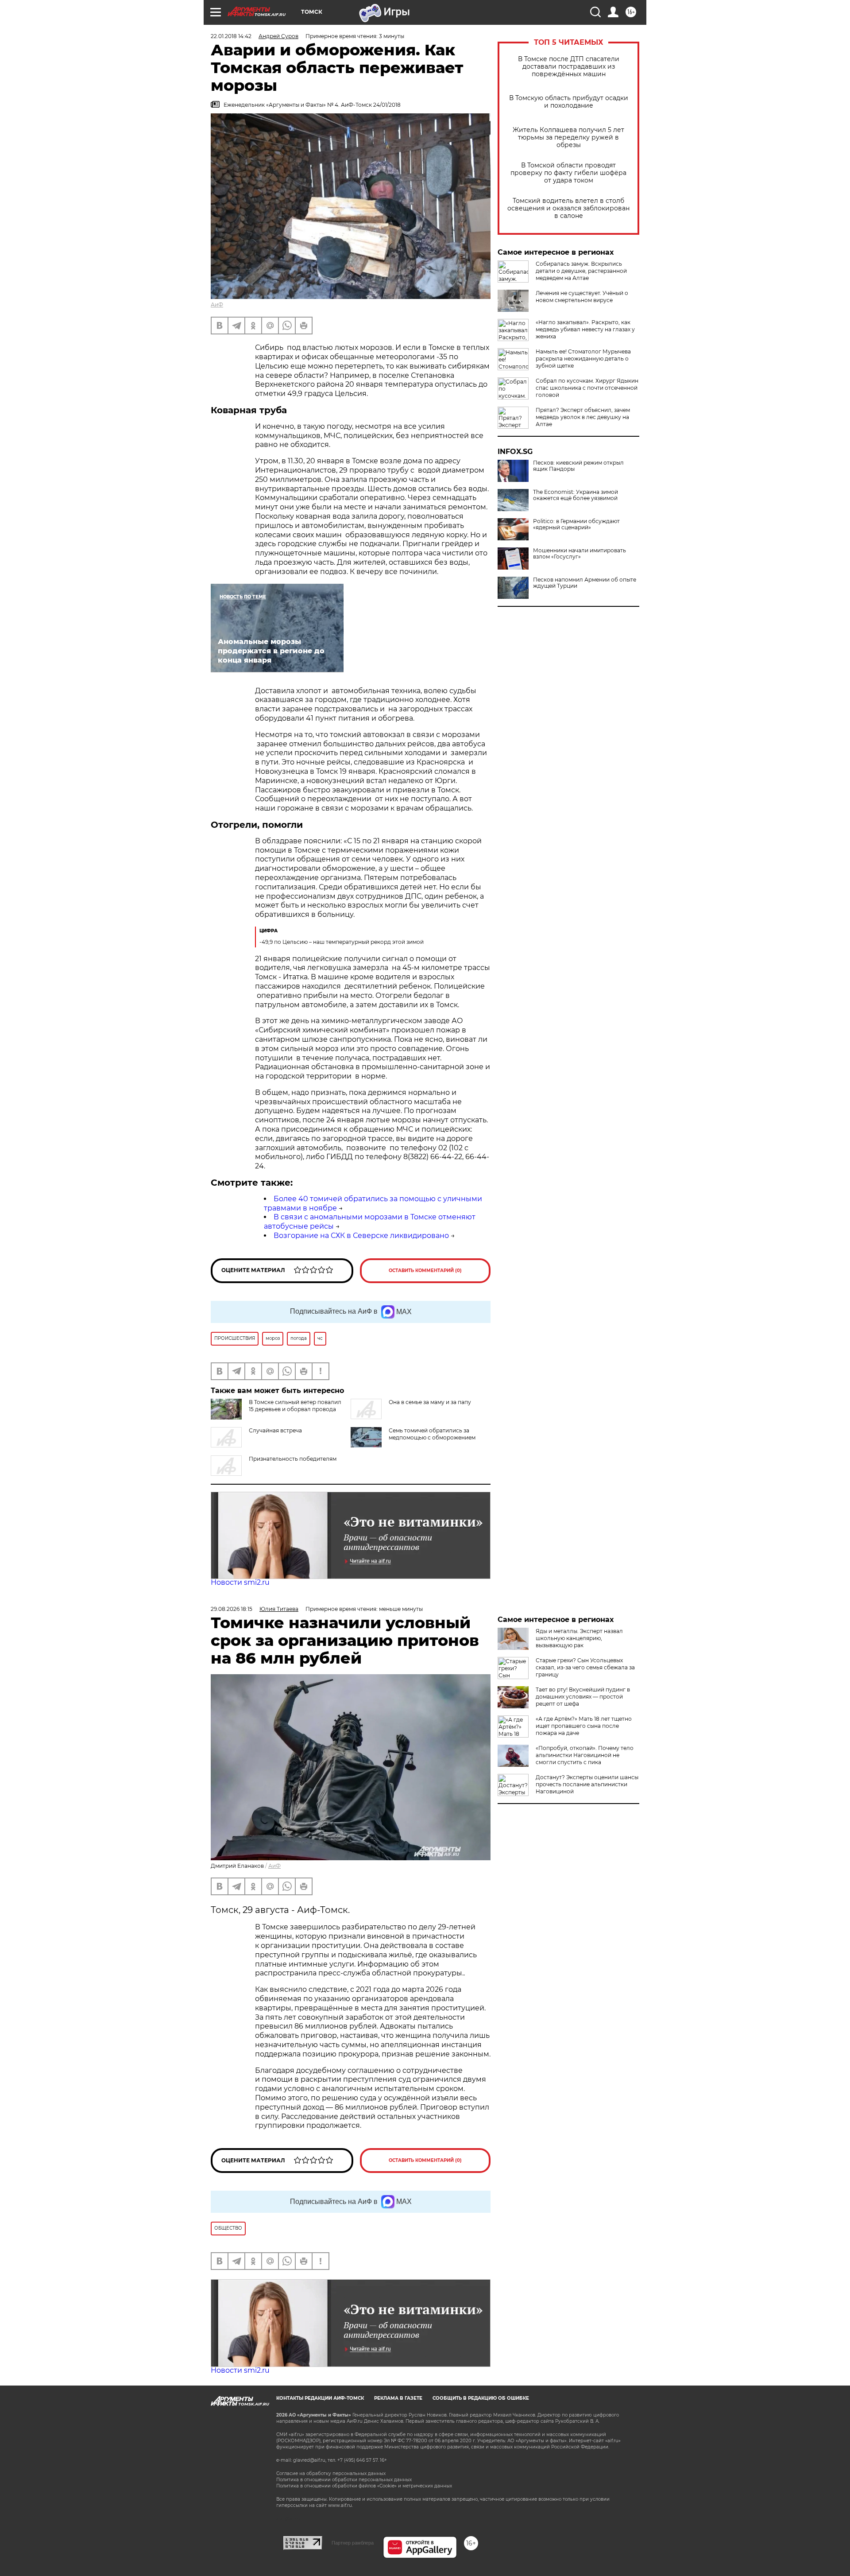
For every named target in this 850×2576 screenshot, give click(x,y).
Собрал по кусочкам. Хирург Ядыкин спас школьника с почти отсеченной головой (587, 388)
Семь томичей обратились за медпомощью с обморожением (432, 1434)
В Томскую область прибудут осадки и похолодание (569, 102)
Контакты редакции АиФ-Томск (320, 2398)
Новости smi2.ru (240, 1582)
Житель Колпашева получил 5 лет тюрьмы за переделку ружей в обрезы (568, 138)
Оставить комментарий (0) (425, 1271)
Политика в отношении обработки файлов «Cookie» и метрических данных (364, 2486)
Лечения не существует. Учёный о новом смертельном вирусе (582, 297)
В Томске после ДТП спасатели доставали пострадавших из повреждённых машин (569, 67)
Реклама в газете (398, 2398)
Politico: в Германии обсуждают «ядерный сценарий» (576, 524)
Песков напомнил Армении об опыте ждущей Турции (585, 583)
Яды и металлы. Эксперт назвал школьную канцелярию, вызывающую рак (579, 1638)
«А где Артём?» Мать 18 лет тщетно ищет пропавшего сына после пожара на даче (584, 1726)
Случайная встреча (275, 1430)
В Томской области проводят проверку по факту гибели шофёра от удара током (568, 173)
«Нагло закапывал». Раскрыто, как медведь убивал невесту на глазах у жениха (585, 329)
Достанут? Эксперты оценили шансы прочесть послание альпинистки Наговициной (587, 1784)
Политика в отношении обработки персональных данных (344, 2480)
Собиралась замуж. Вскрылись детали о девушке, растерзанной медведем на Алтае (581, 271)
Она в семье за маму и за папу (430, 1402)
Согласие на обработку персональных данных (331, 2473)
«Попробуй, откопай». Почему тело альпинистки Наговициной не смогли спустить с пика (585, 1755)
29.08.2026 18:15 (232, 1609)
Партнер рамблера (353, 2543)
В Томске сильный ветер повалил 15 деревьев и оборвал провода (295, 1406)
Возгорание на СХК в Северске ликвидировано (361, 1236)
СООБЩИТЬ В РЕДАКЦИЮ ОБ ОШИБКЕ (481, 2398)
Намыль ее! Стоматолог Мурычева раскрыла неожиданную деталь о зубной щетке (583, 359)
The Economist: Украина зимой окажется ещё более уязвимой (576, 495)
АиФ (217, 305)
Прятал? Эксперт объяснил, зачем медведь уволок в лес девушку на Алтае (583, 417)
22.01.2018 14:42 (231, 36)
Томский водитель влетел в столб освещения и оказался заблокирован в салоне (568, 208)
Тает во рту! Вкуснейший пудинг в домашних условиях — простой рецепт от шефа (583, 1697)
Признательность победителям (293, 1459)
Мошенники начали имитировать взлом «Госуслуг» (580, 554)
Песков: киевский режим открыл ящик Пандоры (578, 466)
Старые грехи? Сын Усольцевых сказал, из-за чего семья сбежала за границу (585, 1667)
